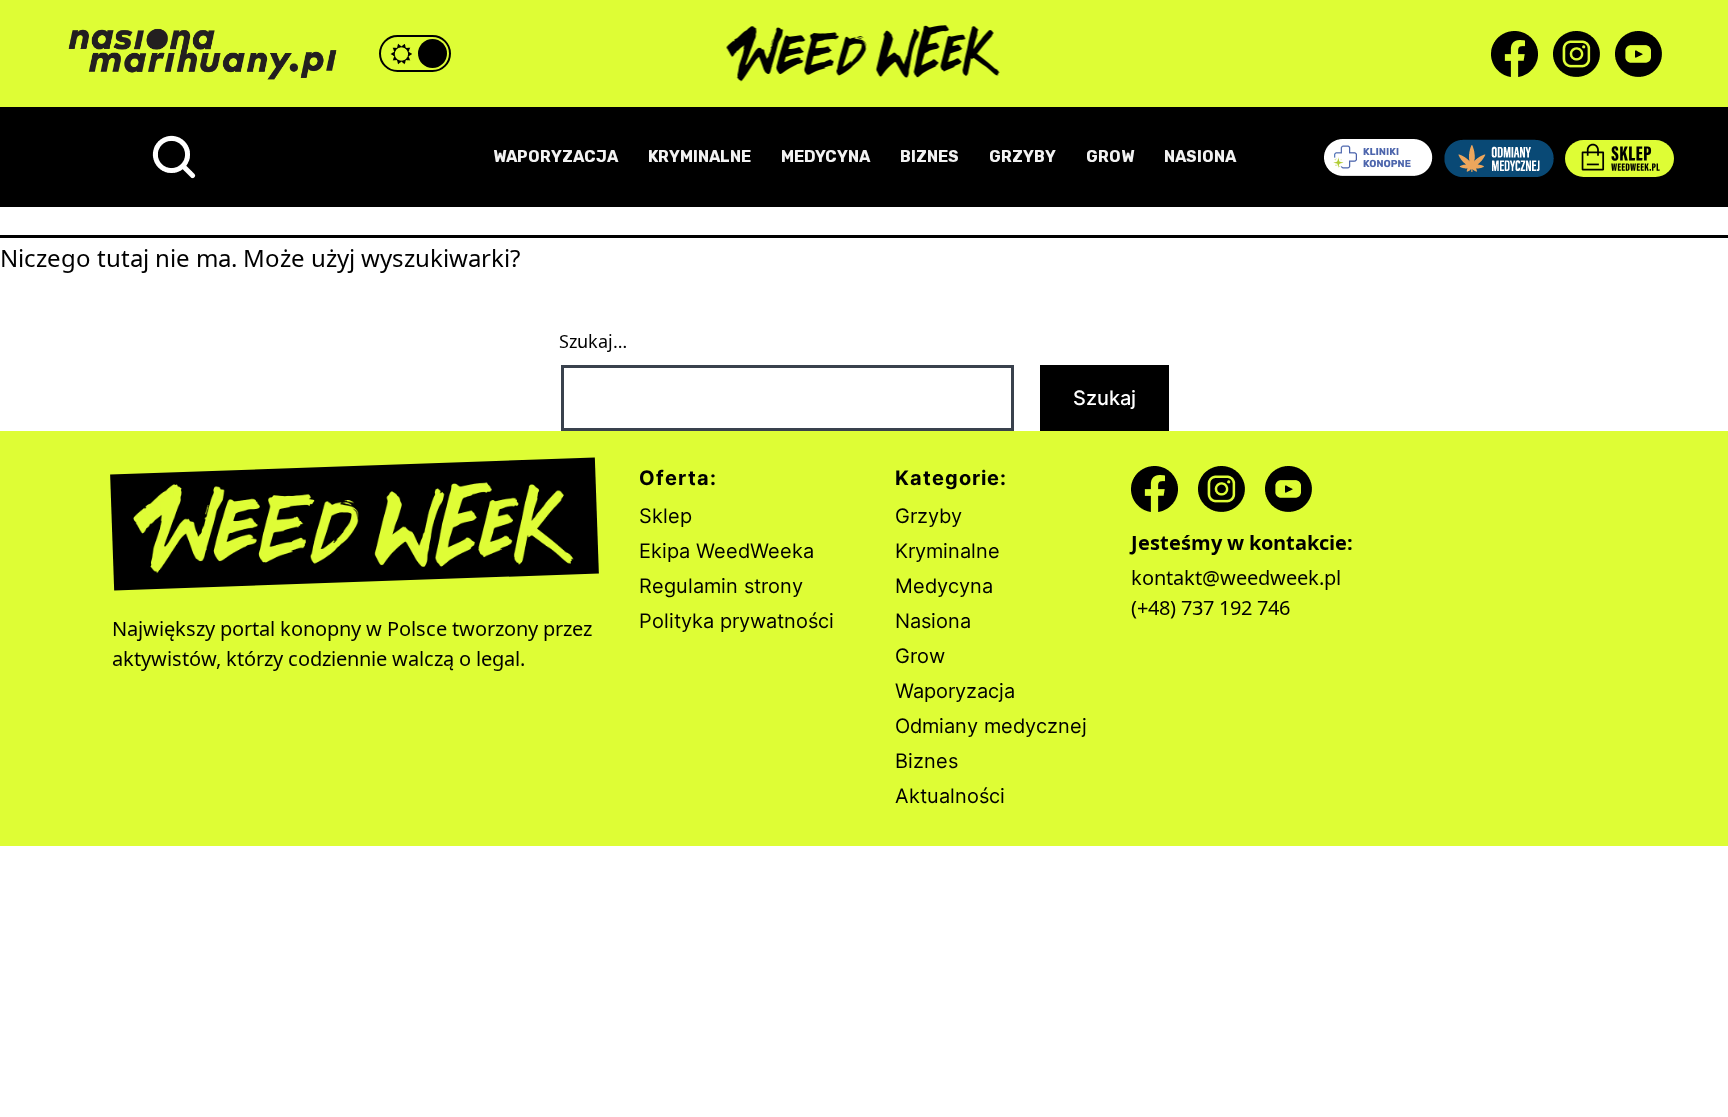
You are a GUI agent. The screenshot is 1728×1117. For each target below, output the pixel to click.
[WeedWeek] (864, 54)
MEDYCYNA (825, 156)
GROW (1110, 156)
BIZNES (929, 156)
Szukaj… (593, 341)
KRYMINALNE (699, 156)
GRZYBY (1022, 156)
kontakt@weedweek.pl (1236, 577)
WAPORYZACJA (555, 156)
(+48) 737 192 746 (1210, 607)
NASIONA (1200, 156)
